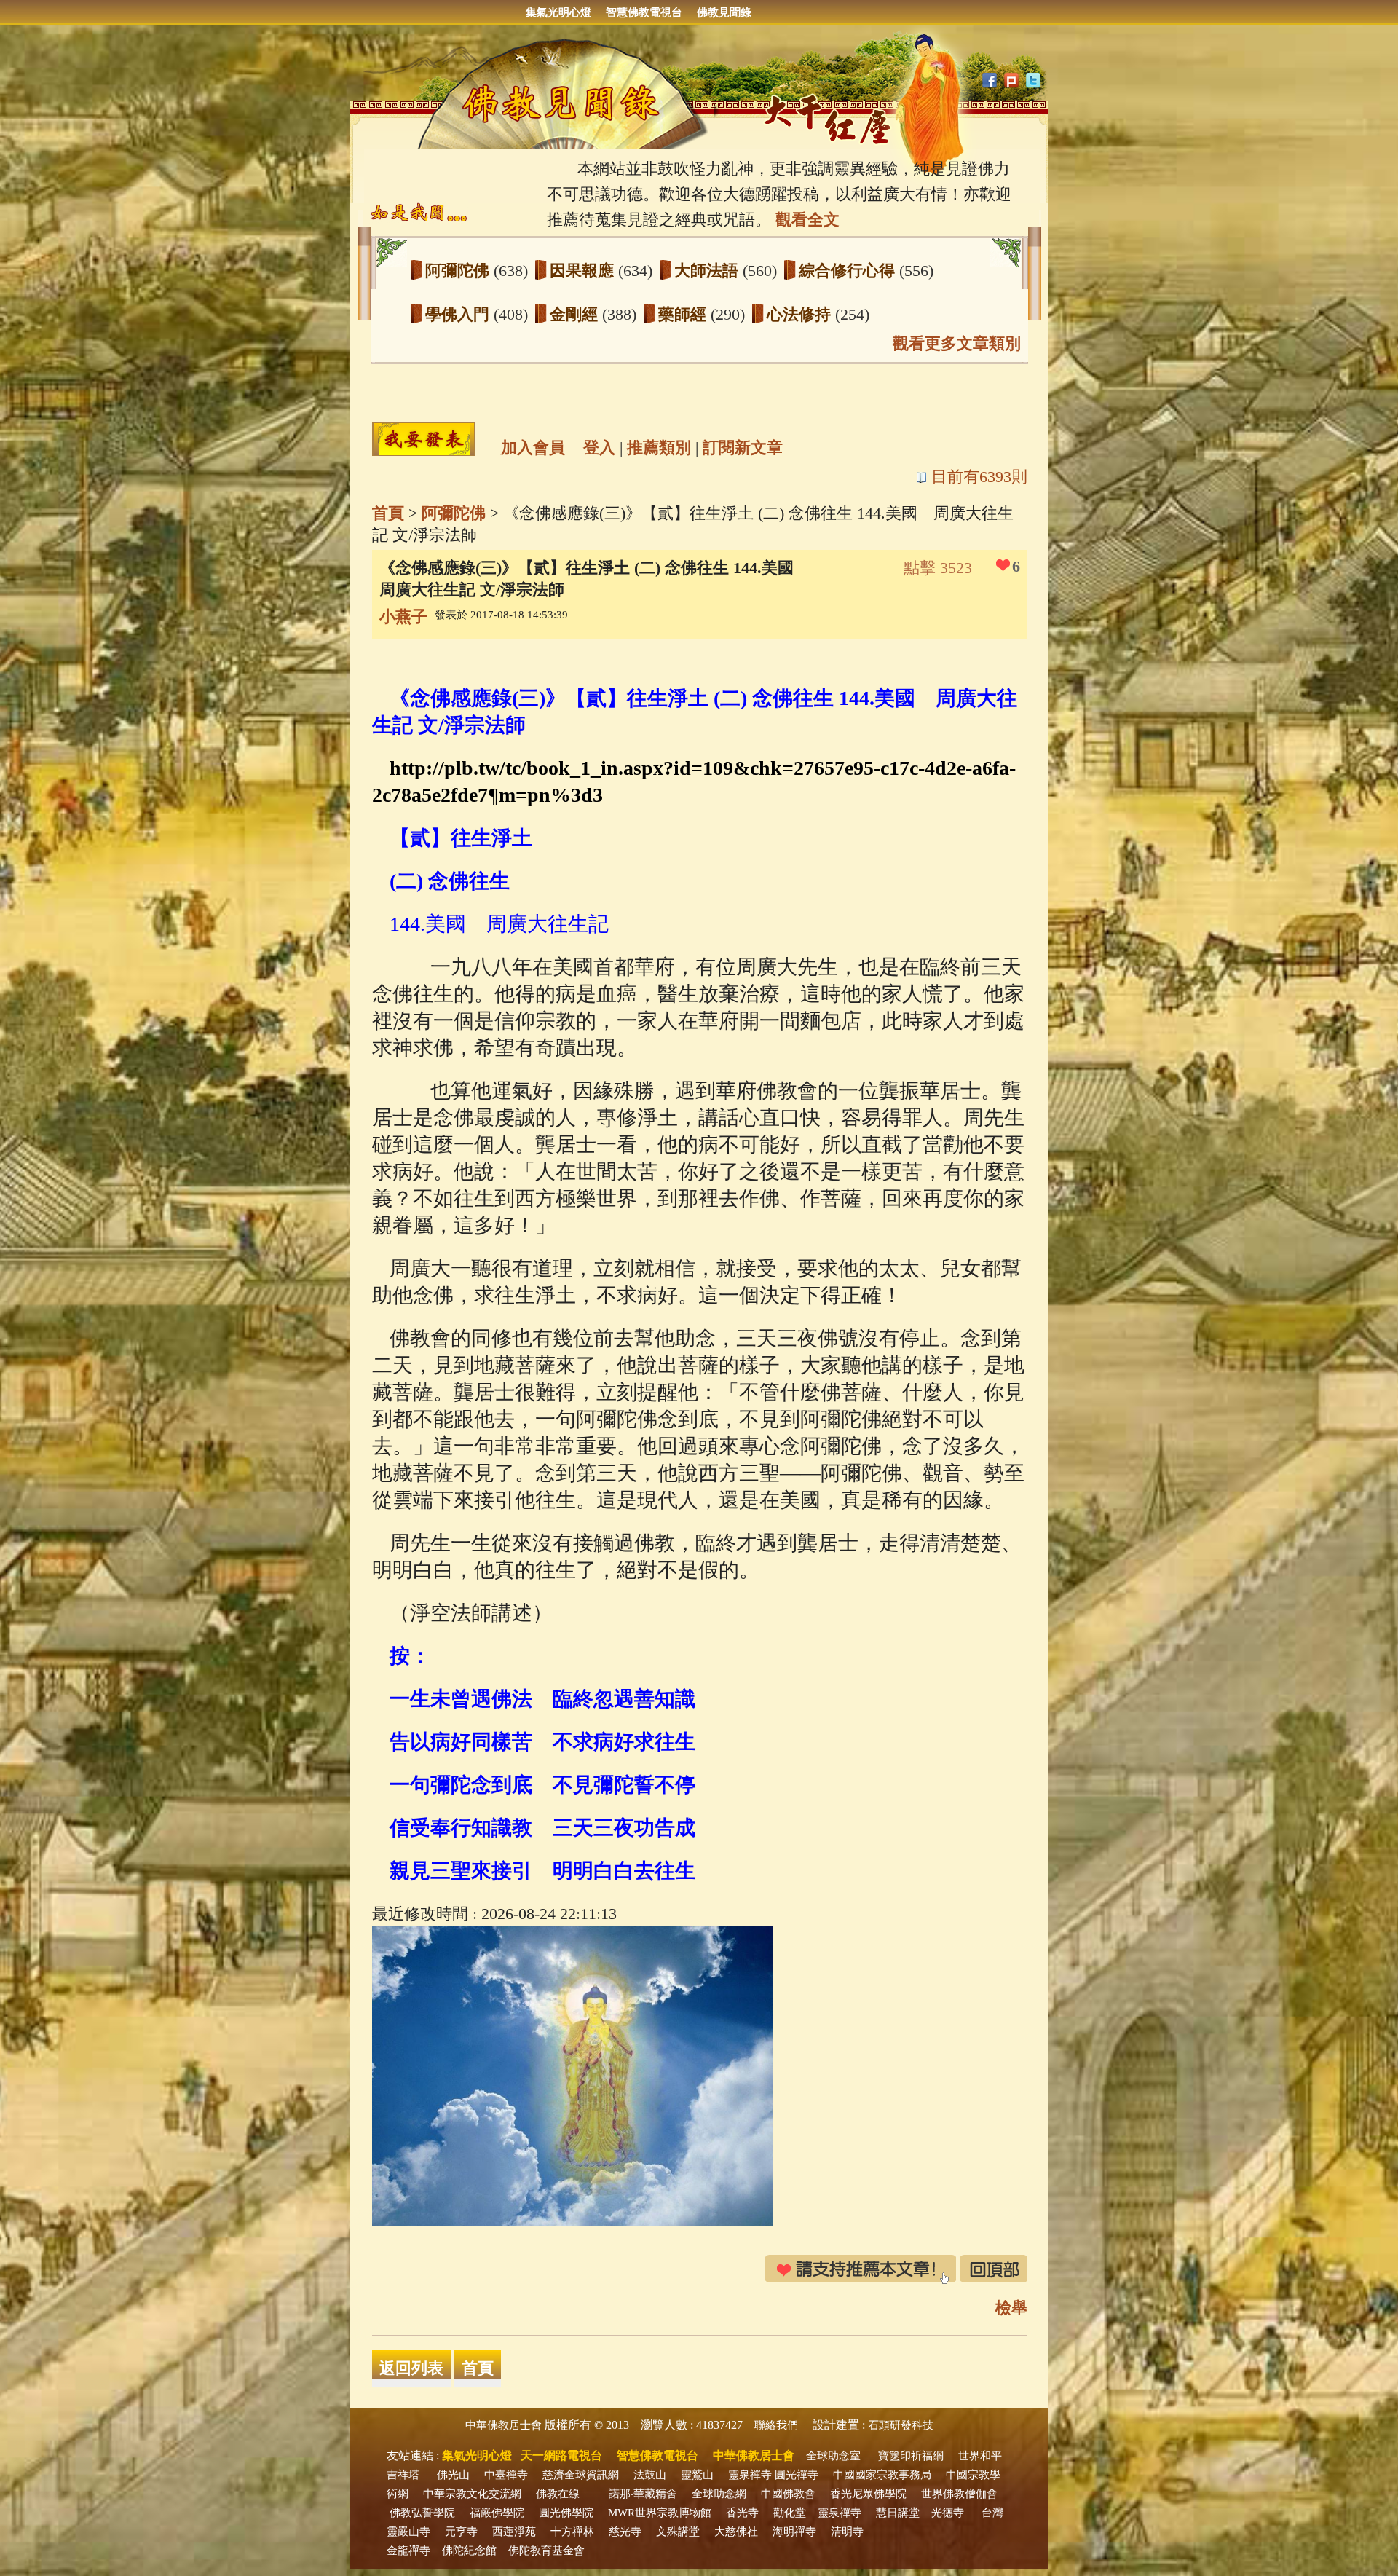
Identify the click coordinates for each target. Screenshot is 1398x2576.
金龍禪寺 (408, 2551)
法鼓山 (650, 2475)
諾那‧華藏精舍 (643, 2494)
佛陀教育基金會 (546, 2551)
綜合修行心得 (849, 271)
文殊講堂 (678, 2532)
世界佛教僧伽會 (959, 2494)
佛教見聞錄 (724, 12)
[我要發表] (424, 439)
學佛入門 (459, 314)
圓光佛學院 (566, 2513)
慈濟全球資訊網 (581, 2475)
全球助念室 (833, 2456)
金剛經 (576, 314)
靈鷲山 (697, 2475)
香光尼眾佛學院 (868, 2494)
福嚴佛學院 (497, 2513)
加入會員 (533, 448)
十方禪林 (572, 2532)
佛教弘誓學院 (422, 2513)
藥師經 (684, 314)
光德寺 (948, 2513)
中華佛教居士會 (503, 2425)
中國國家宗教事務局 (882, 2475)
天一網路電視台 (561, 2455)
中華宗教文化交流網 (472, 2494)
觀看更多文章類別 (957, 343)
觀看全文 (807, 220)
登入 (599, 448)
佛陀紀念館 (469, 2551)
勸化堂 (790, 2513)
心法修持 (801, 314)
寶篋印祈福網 (911, 2456)
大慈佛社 (736, 2532)
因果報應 (584, 271)
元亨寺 (461, 2532)
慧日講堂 (898, 2513)
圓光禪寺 (797, 2475)
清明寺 (847, 2532)
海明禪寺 (794, 2532)
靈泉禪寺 (750, 2475)
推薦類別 (659, 448)
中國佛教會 (788, 2494)
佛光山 (453, 2475)
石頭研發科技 (901, 2425)
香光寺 (742, 2513)
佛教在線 (558, 2494)
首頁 (388, 513)
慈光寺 (625, 2532)
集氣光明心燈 (558, 12)
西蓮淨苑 (514, 2532)
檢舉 (1011, 2308)
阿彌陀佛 (459, 271)
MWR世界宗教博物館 (660, 2513)
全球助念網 (719, 2494)
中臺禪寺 (506, 2475)
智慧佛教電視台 (644, 12)
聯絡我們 (776, 2425)
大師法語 (708, 271)
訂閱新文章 (743, 448)
